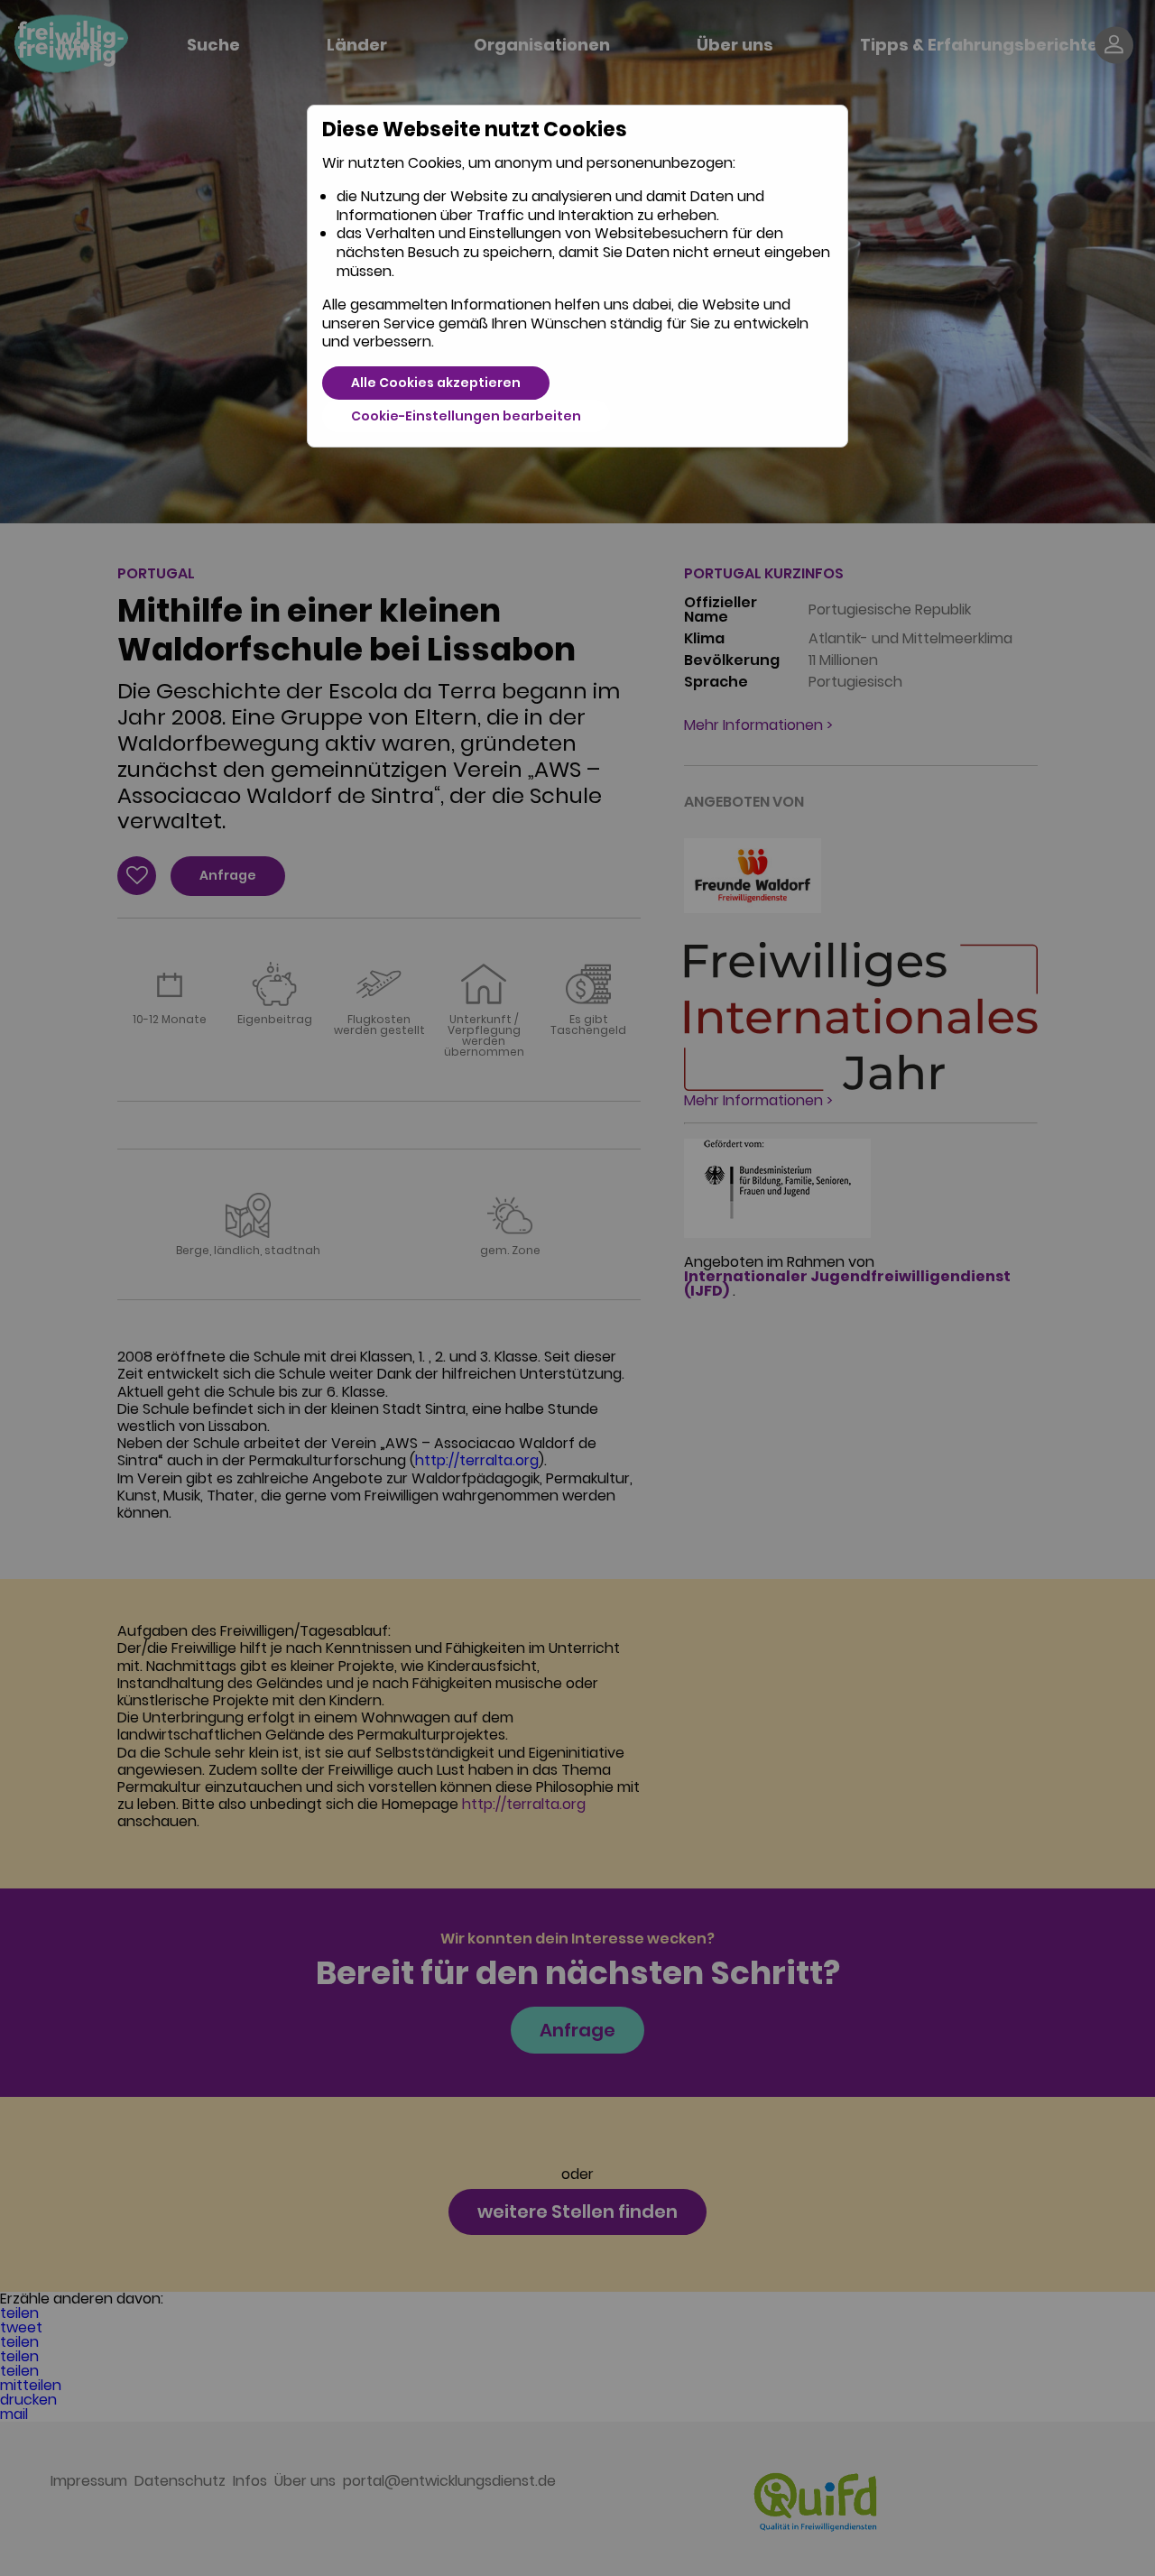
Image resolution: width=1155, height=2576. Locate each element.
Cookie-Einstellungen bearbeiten (466, 416)
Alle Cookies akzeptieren (436, 383)
